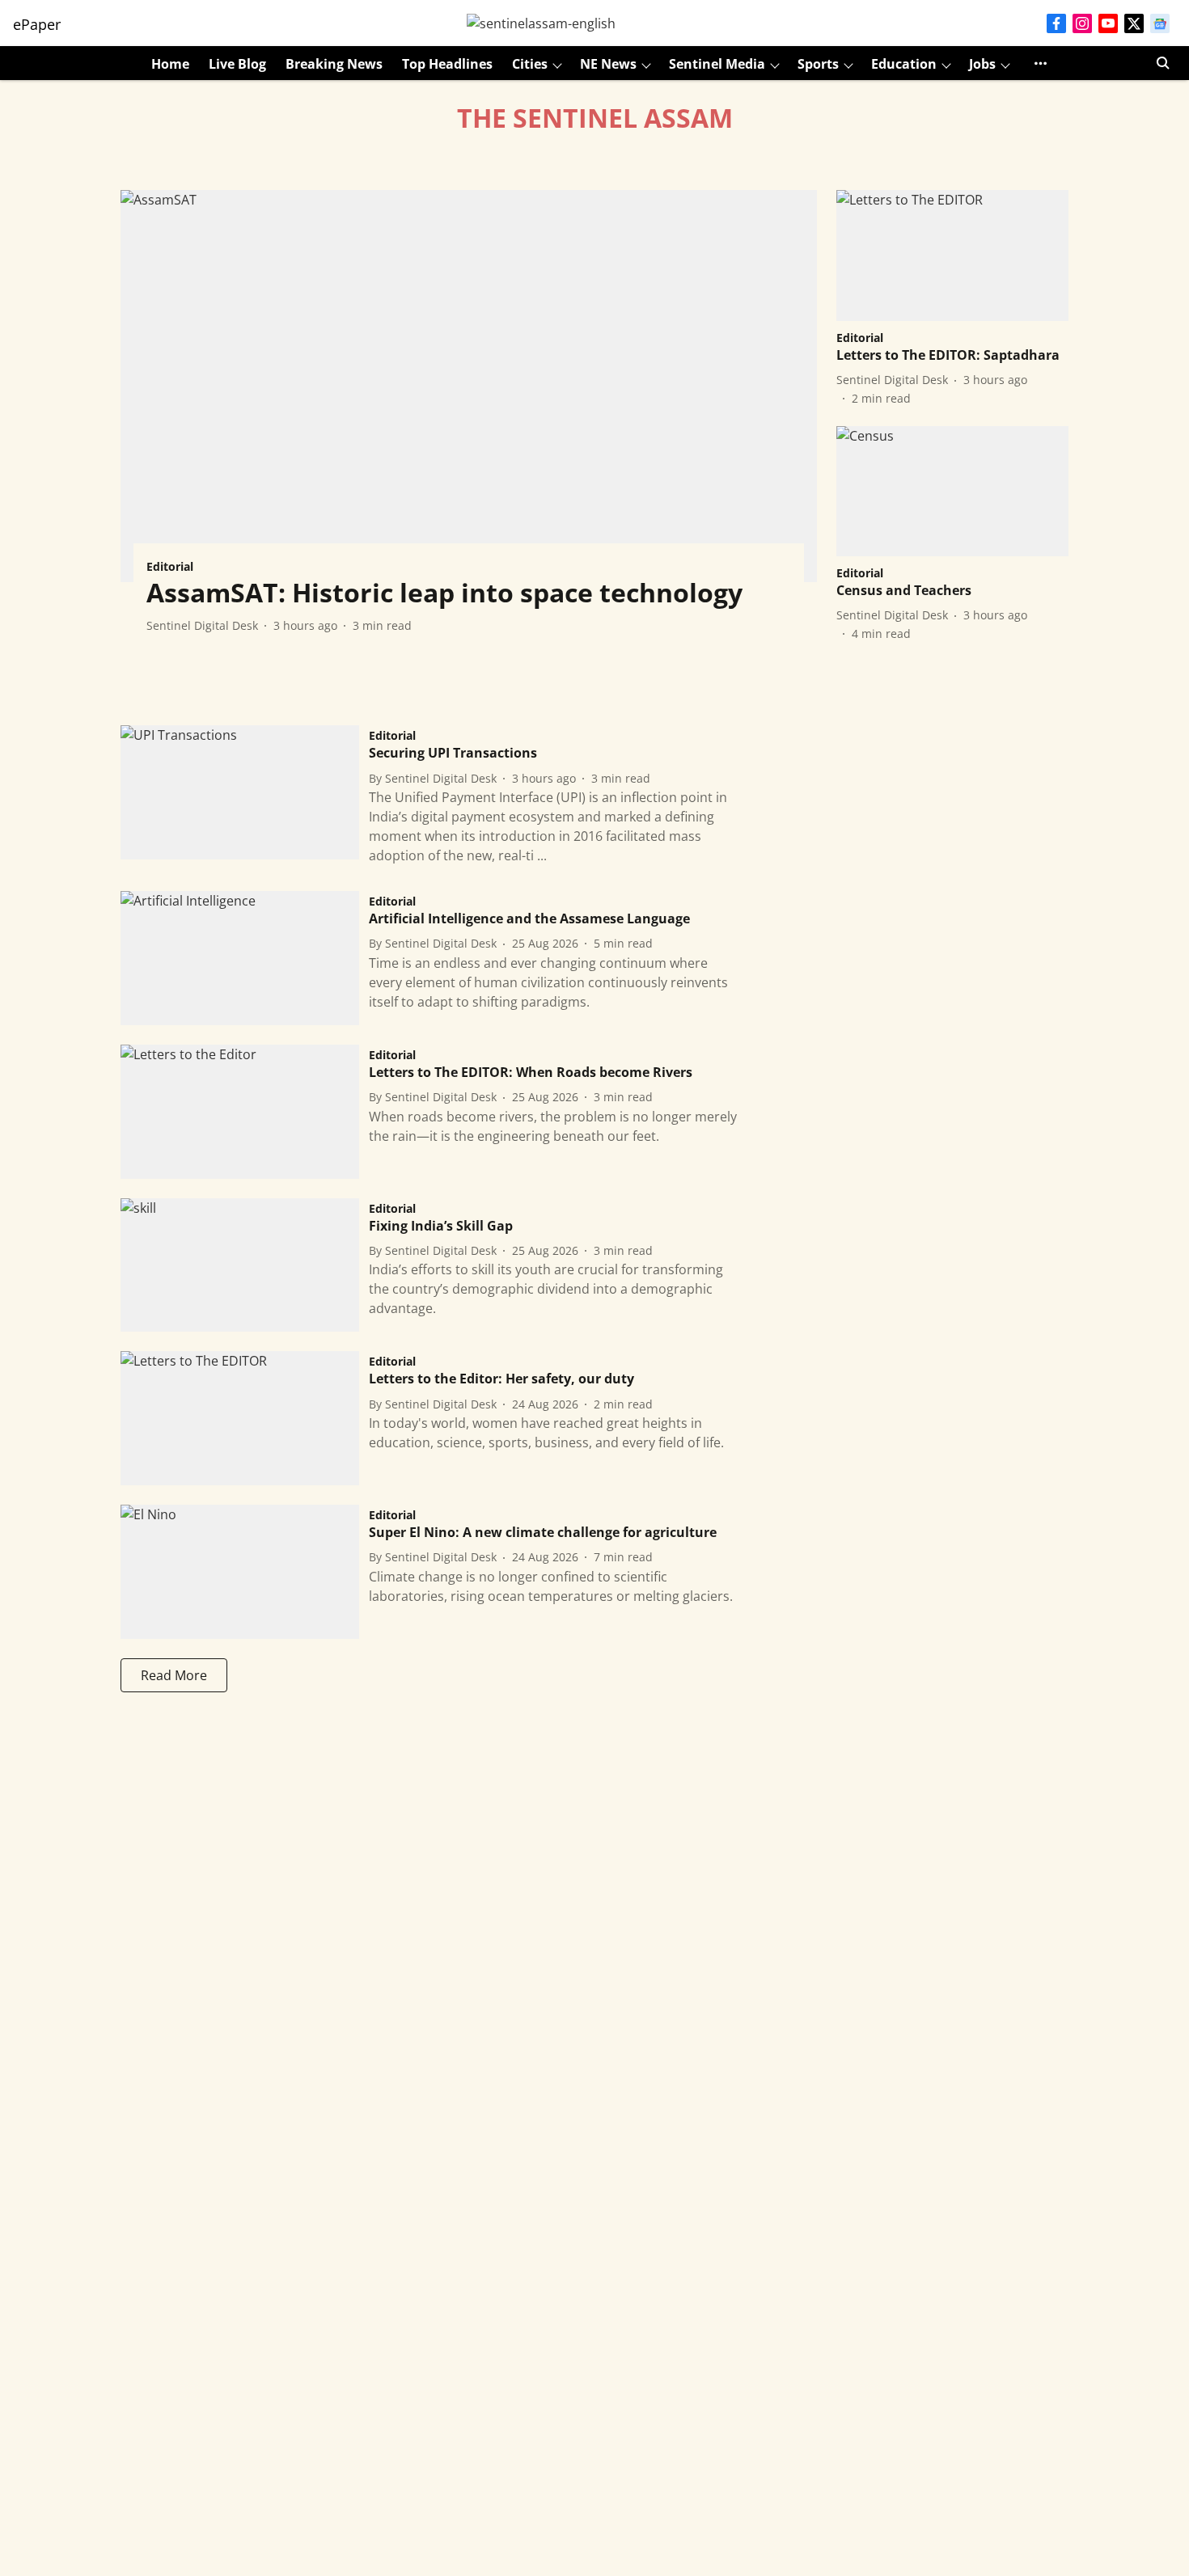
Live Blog (237, 64)
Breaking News (334, 64)
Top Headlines (447, 64)
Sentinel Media (717, 64)
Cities (530, 64)
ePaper (37, 24)
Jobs (982, 64)
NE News (608, 64)
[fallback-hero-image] (469, 386)
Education (904, 64)
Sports (818, 64)
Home (170, 64)
